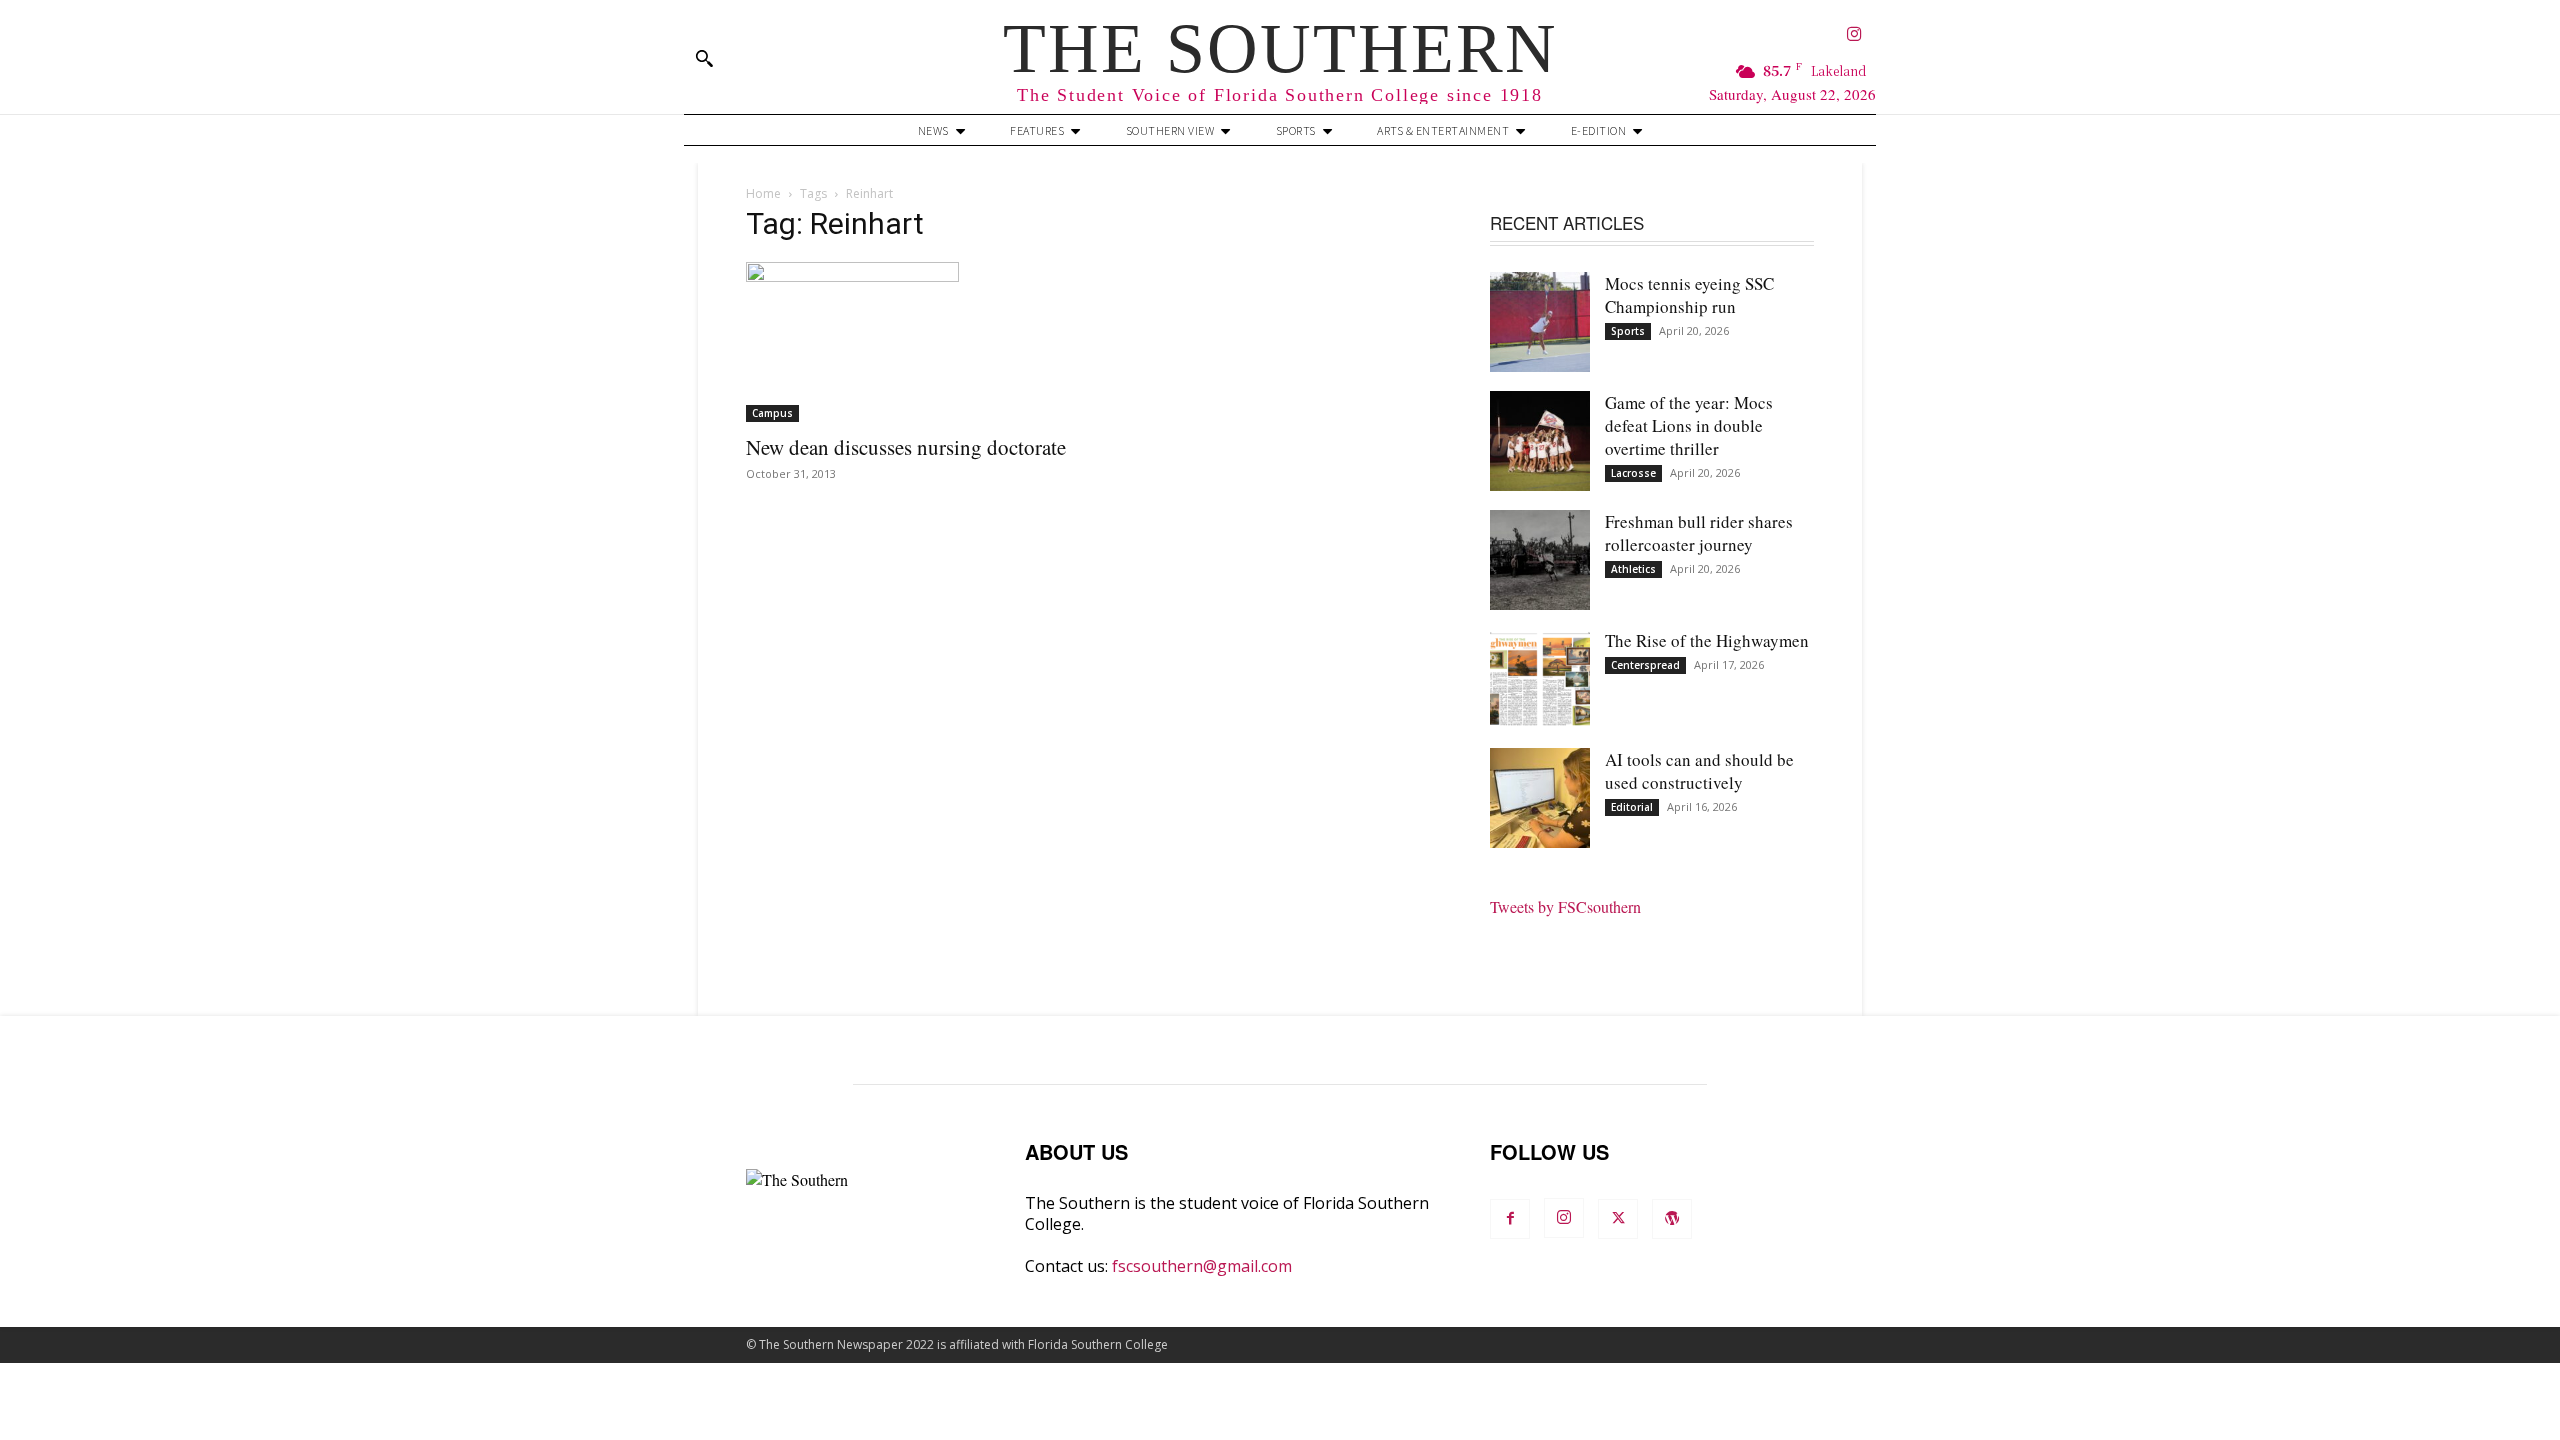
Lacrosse (1633, 473)
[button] (704, 58)
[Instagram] (1854, 35)
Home (763, 193)
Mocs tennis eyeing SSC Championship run (1689, 295)
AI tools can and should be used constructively (1699, 771)
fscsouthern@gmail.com (1202, 1266)
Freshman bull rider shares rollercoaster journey (1699, 533)
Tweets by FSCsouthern (1565, 906)
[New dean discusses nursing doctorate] (908, 342)
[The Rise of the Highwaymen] (1540, 679)
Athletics (1633, 569)
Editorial (1632, 807)
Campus (772, 413)
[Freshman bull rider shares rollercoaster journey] (1540, 560)
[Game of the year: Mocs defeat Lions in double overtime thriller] (1540, 441)
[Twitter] (1618, 1219)
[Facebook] (1510, 1219)
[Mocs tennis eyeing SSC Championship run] (1540, 322)
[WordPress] (1672, 1219)
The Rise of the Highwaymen (1707, 640)
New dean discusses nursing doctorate (906, 447)
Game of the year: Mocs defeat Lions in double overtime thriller (1689, 425)
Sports (1628, 331)
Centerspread (1645, 665)
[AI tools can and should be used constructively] (1540, 798)
